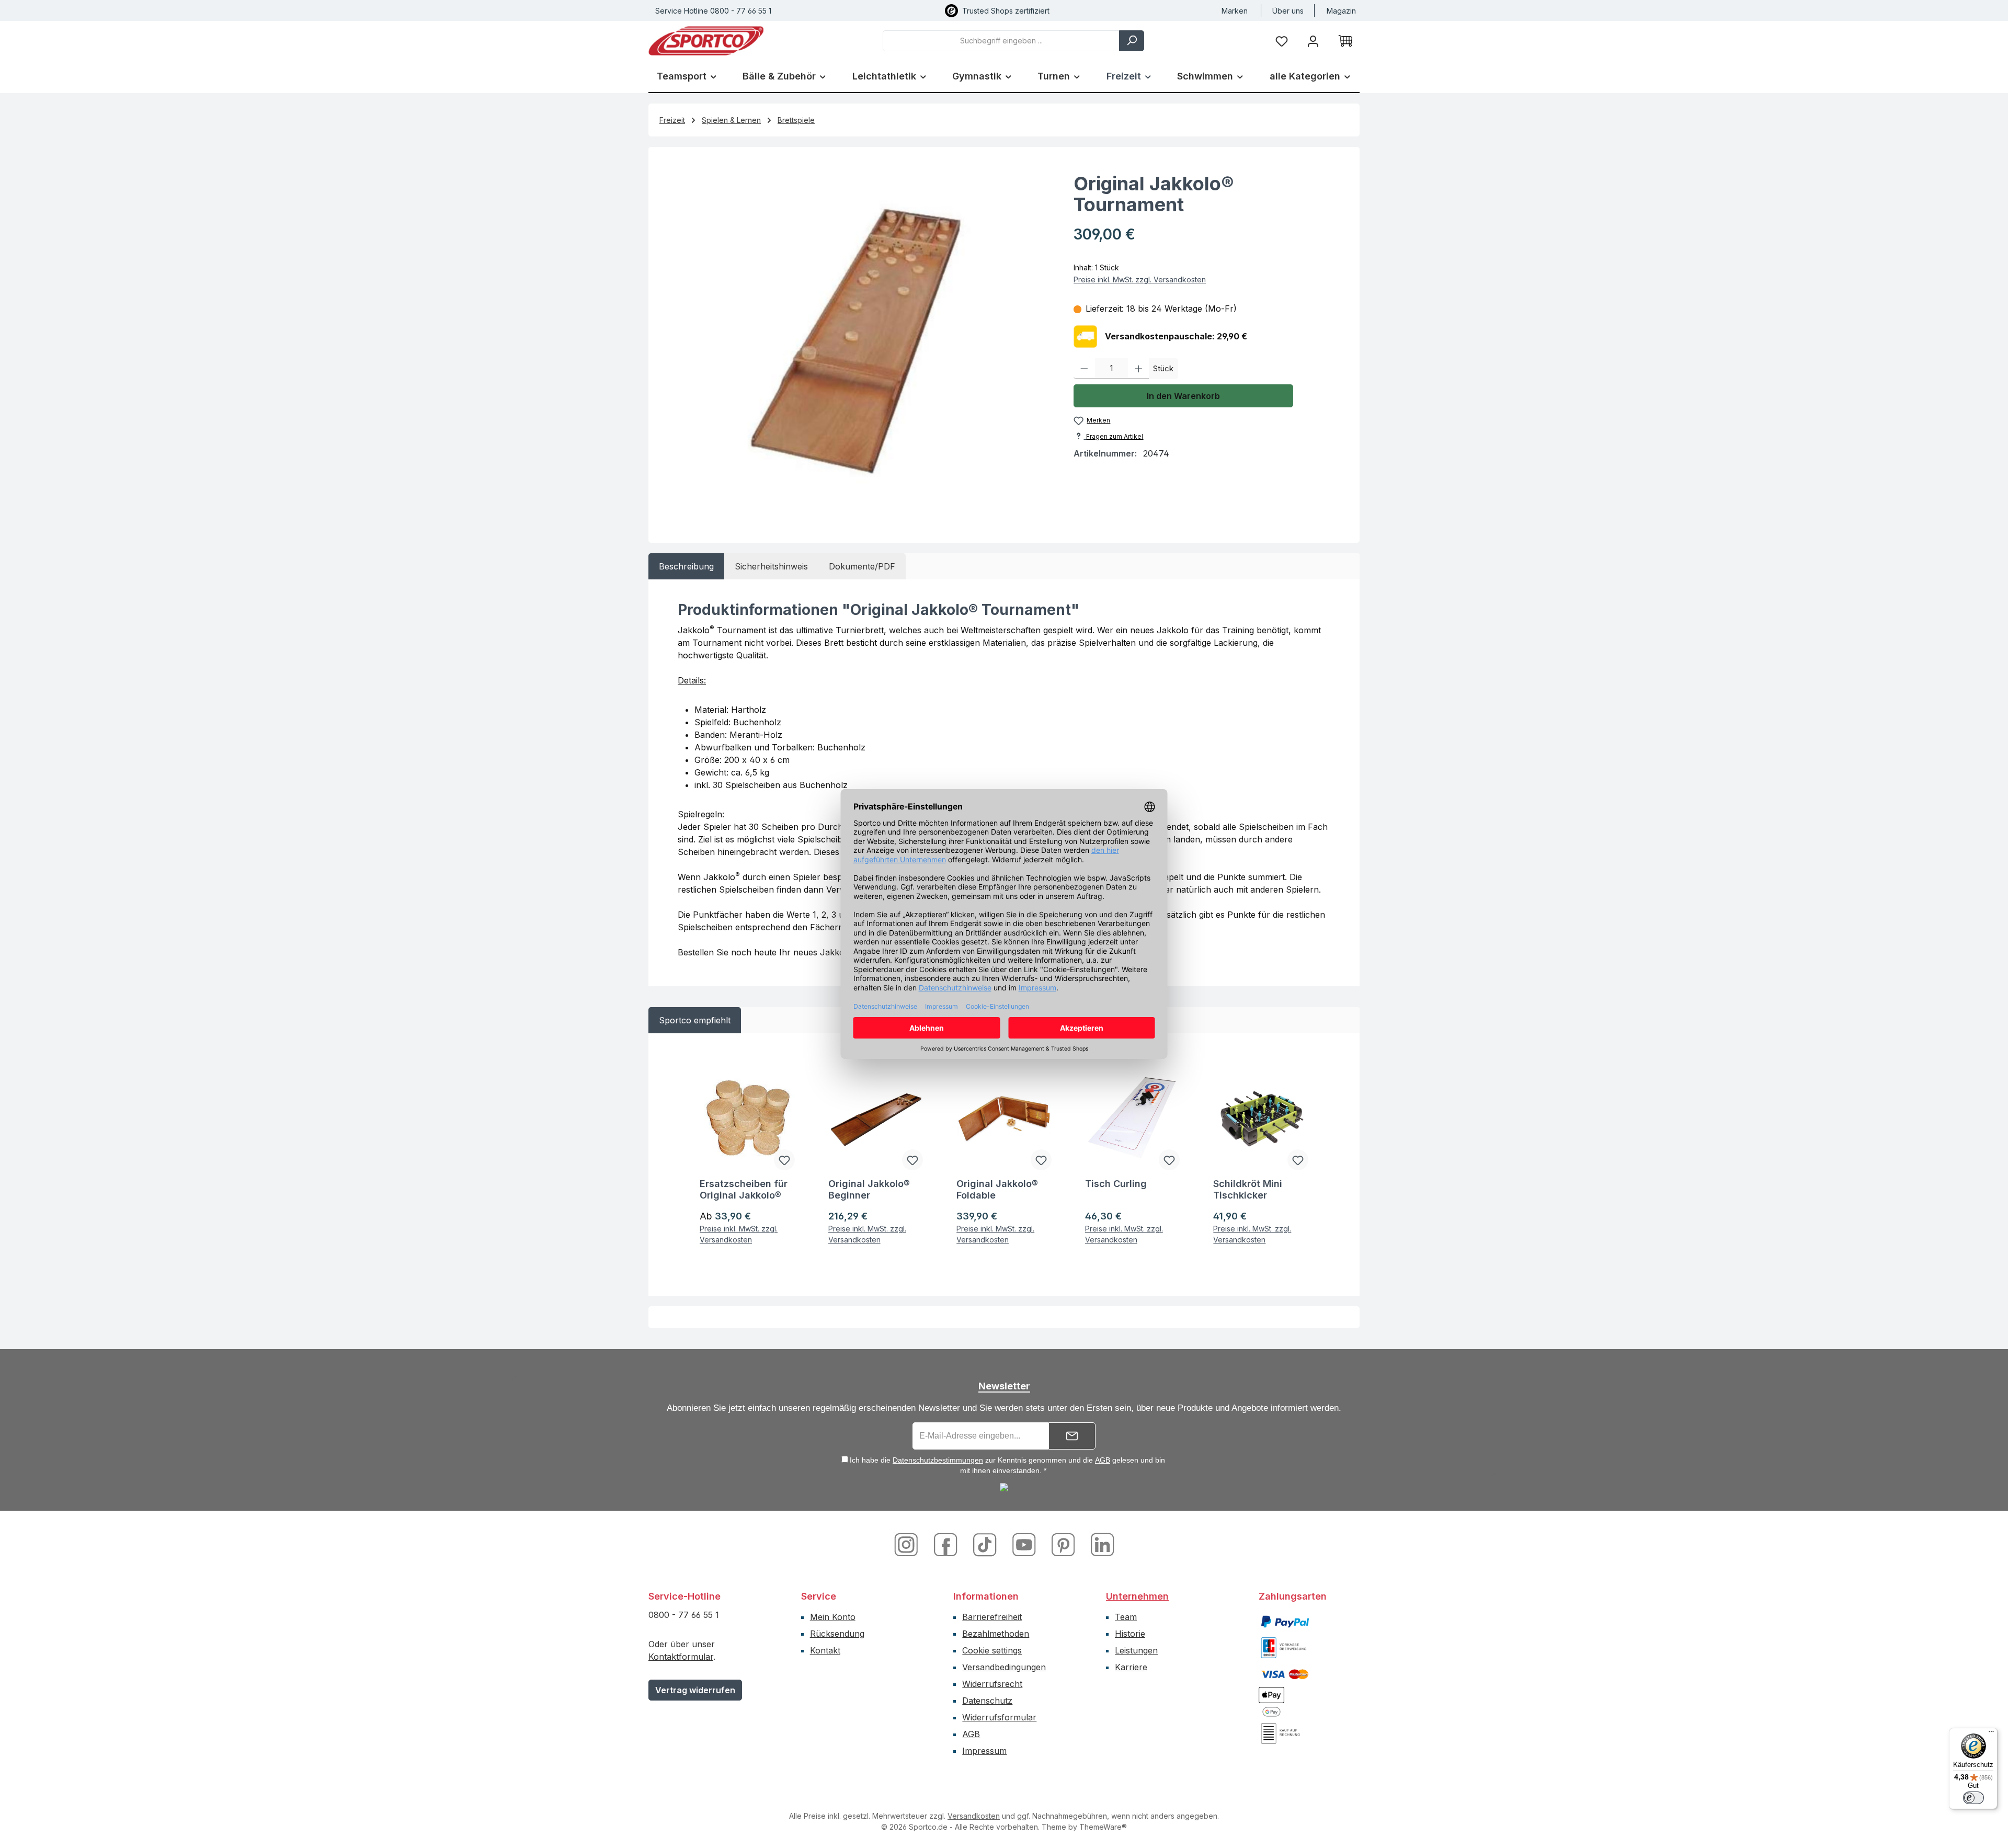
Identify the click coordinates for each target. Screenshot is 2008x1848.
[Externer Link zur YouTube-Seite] (1025, 1544)
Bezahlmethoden (996, 1634)
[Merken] (784, 1160)
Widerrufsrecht (992, 1684)
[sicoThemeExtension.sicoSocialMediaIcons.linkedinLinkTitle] (1100, 1544)
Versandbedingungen (1004, 1667)
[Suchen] (1132, 41)
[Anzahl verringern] (1084, 369)
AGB (1103, 1460)
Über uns (1288, 11)
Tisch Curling (1116, 1184)
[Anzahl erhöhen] (1139, 369)
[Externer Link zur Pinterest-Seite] (1064, 1544)
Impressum (984, 1751)
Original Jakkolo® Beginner (869, 1189)
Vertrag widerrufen (695, 1690)
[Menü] (1991, 1734)
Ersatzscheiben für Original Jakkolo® (744, 1189)
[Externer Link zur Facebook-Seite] (947, 1544)
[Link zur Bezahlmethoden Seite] (1285, 1621)
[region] (856, 340)
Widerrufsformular (999, 1717)
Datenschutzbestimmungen (938, 1460)
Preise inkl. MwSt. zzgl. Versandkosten (1140, 280)
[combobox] (1001, 41)
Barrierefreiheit (992, 1617)
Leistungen (1136, 1650)
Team (1126, 1617)
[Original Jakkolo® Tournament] (856, 340)
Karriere (1131, 1667)
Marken (1235, 11)
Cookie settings (992, 1650)
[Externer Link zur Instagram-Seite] (910, 1544)
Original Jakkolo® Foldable (997, 1189)
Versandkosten (974, 1816)
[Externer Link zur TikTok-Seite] (986, 1544)
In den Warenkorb (1183, 396)
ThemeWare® (1103, 1827)
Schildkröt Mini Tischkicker (1248, 1189)
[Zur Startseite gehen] (706, 41)
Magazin (1341, 11)
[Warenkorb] (1345, 41)
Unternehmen (1137, 1596)
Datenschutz (987, 1701)
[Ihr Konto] (1313, 41)
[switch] (1973, 1798)
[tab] (686, 566)
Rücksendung (837, 1634)
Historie (1130, 1634)
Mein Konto (833, 1617)
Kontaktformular (681, 1657)
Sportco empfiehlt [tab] (695, 1020)
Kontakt (825, 1650)
